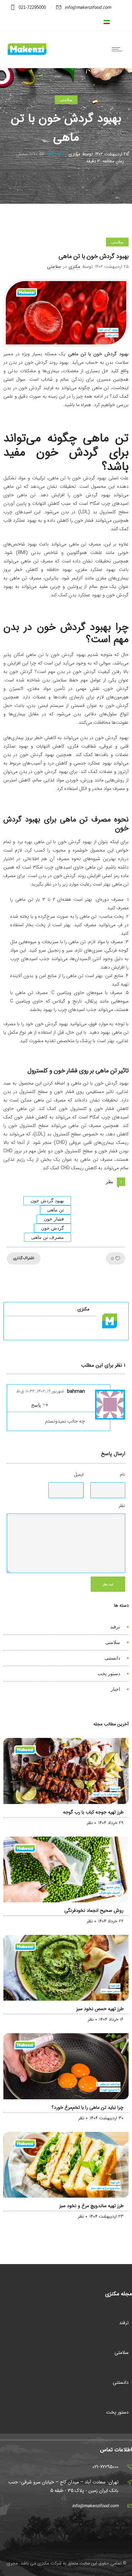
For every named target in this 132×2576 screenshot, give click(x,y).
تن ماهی (56, 1210)
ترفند (115, 1627)
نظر (122, 1506)
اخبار (115, 1689)
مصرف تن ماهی (48, 1237)
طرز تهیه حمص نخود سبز (100, 2009)
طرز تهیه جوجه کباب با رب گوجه (93, 1812)
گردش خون (52, 1228)
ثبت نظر (108, 1584)
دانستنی (112, 1658)
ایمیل (79, 1474)
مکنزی (74, 154)
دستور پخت (109, 1673)
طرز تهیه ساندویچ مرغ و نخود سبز (91, 2206)
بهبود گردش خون (47, 1201)
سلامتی (113, 1642)
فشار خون (54, 1219)
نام (123, 1474)
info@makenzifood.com (88, 8)
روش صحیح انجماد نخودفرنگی (94, 1910)
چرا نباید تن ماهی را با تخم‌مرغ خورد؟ (87, 2107)
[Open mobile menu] (118, 49)
